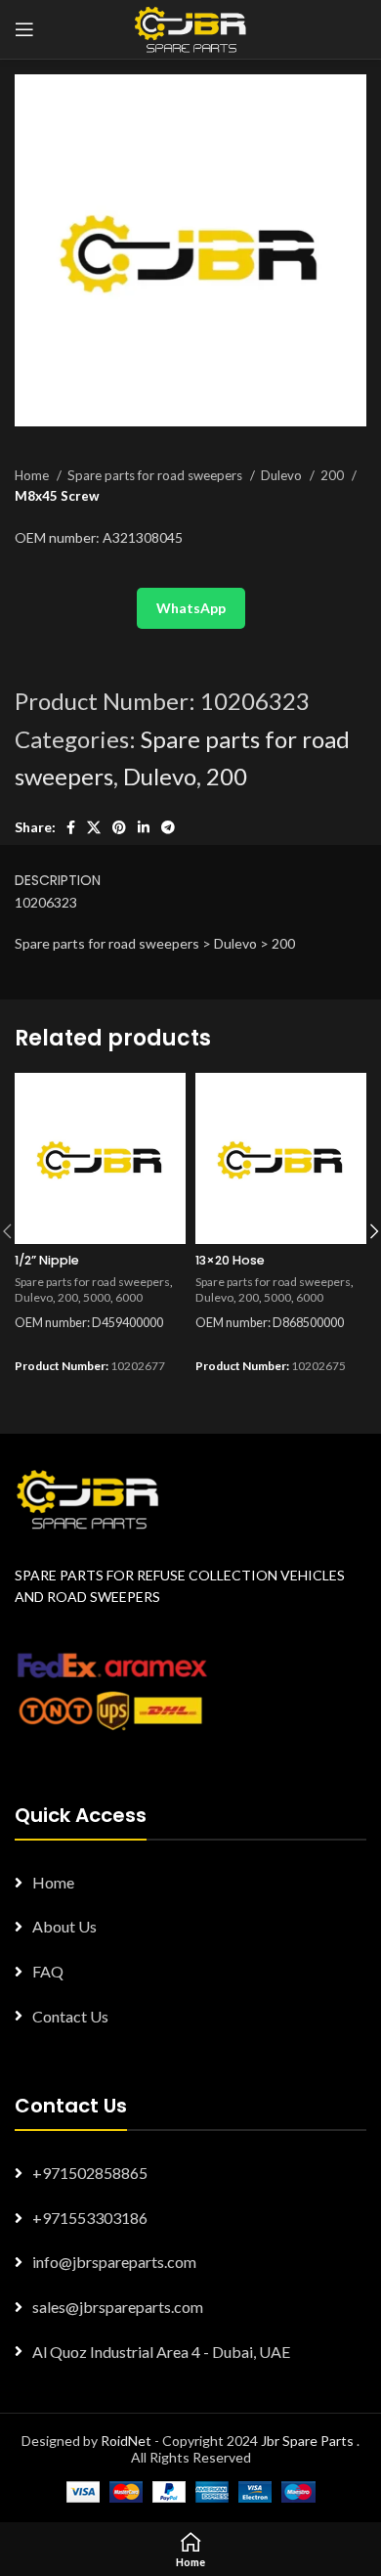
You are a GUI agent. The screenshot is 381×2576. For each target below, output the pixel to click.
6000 (129, 1297)
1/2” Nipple (47, 1260)
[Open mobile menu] (24, 29)
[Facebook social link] (71, 827)
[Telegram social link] (168, 827)
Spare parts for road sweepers (156, 475)
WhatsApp (191, 608)
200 (334, 475)
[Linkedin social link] (144, 827)
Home (33, 475)
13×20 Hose (230, 1260)
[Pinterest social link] (119, 827)
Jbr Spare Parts (307, 2441)
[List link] (190, 1883)
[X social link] (94, 827)
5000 (97, 1297)
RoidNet (126, 2441)
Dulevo (283, 475)
